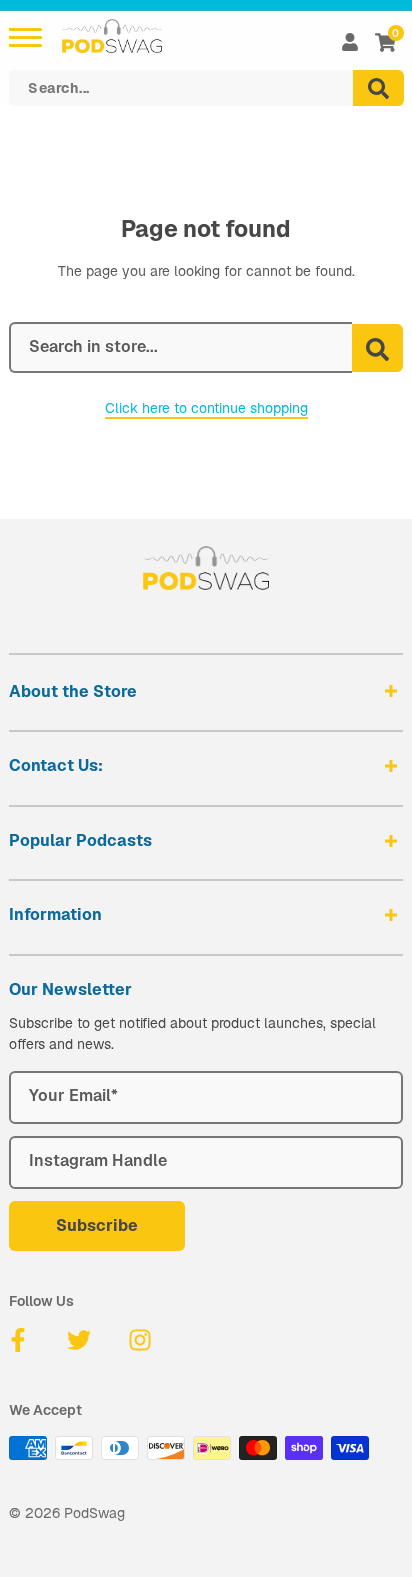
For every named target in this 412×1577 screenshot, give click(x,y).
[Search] (378, 88)
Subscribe (97, 1225)
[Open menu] (25, 37)
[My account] (350, 42)
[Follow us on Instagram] (140, 1340)
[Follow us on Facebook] (18, 1340)
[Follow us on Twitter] (79, 1340)
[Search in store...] (377, 348)
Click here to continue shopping (206, 408)
